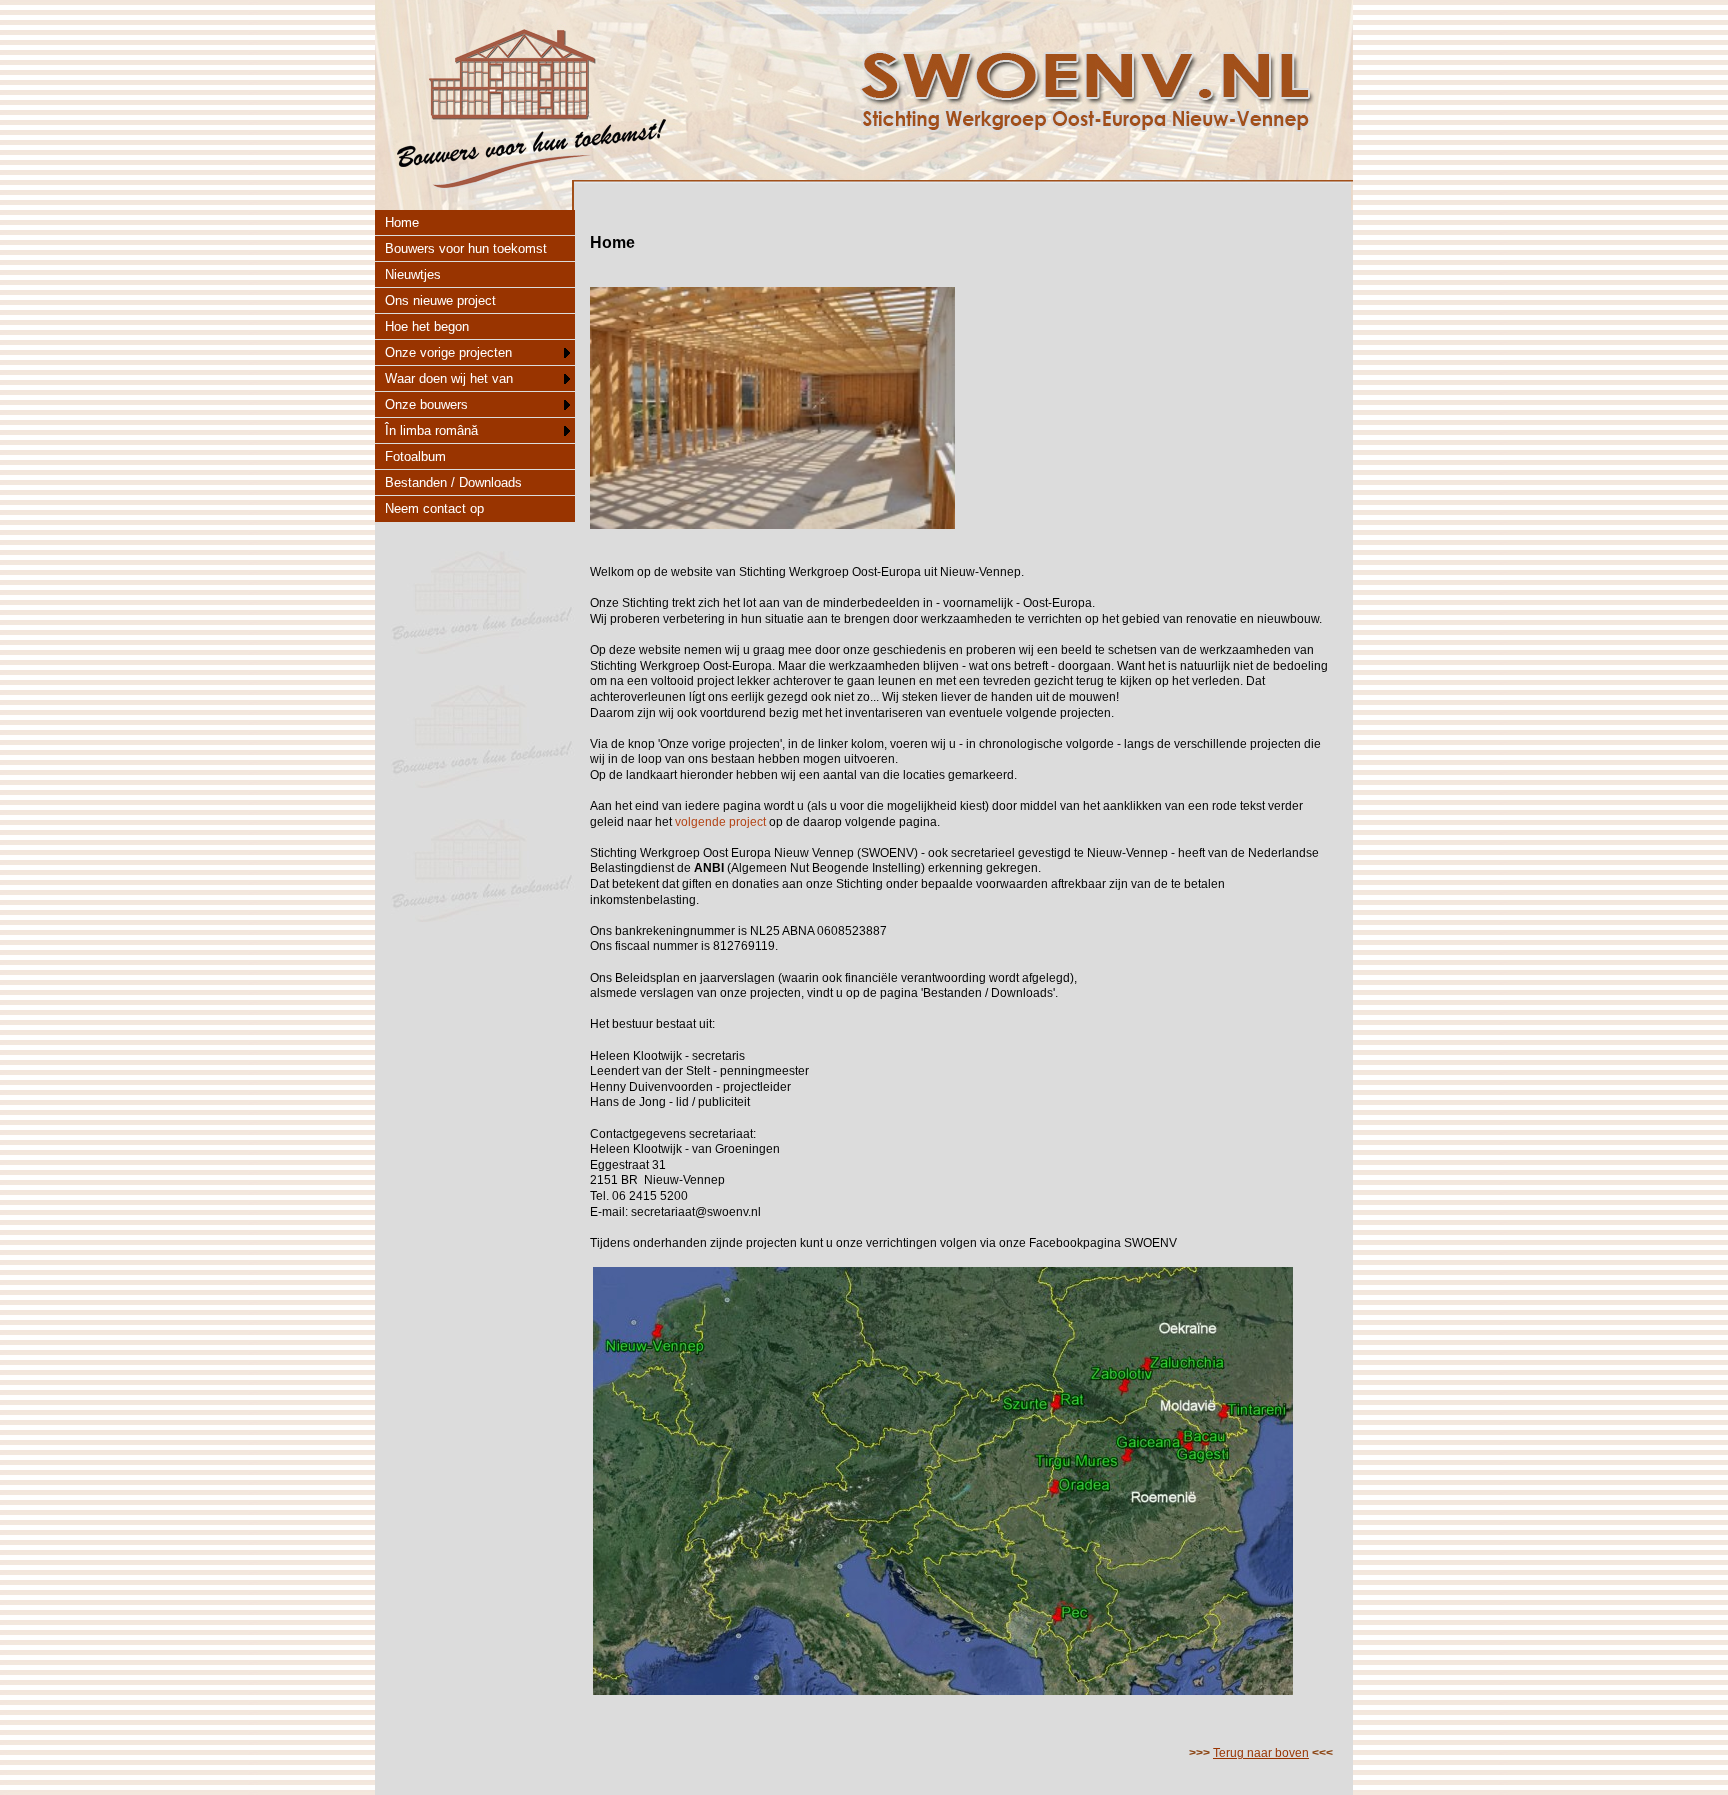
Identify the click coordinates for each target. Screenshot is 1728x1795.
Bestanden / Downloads (453, 482)
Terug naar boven (1261, 1753)
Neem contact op (434, 508)
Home (402, 222)
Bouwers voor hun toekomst (466, 248)
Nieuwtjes (413, 274)
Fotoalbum (415, 456)
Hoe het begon (427, 326)
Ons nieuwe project (440, 300)
